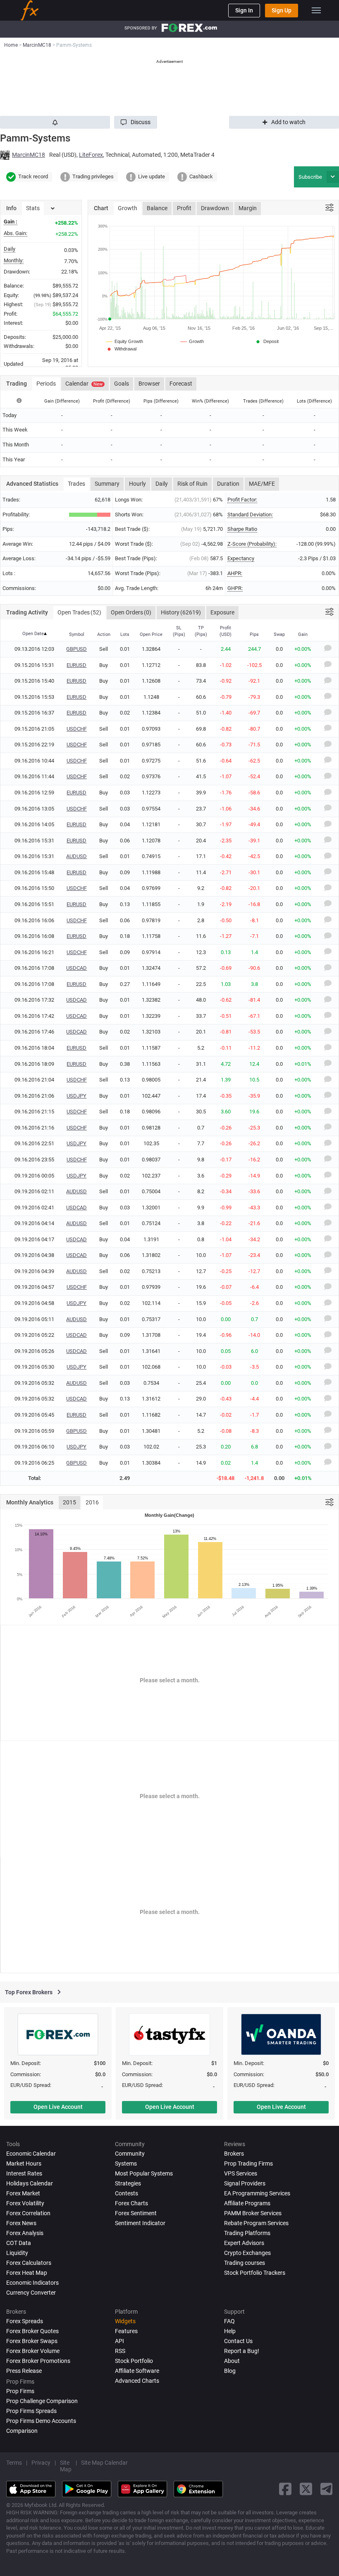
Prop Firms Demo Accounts (41, 2421)
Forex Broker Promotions (38, 2361)
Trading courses (245, 2263)
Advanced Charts (137, 2381)
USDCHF (77, 729)
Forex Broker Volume (33, 2351)
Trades (76, 484)
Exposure (222, 612)
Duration (228, 484)
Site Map (66, 2466)
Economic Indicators (32, 2283)
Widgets (125, 2321)
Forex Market (23, 2193)
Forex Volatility (25, 2203)
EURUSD (76, 665)
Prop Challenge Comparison (42, 2401)
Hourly (137, 484)
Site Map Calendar (104, 2463)
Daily (162, 484)
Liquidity (17, 2253)
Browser (149, 384)
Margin (248, 208)
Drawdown (215, 208)
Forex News (21, 2223)
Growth (128, 208)
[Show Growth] (192, 341)
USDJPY (76, 1096)
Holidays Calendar (30, 2183)
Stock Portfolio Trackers (255, 2273)
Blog (230, 2371)
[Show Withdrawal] (121, 349)
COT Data (19, 2243)
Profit (184, 208)
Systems (126, 2163)
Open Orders (131, 612)
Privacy (41, 2463)
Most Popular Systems (144, 2173)
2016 (92, 1502)
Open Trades (79, 612)
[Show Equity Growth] (125, 341)
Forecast (181, 384)
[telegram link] (327, 2489)
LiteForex (91, 155)
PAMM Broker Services (253, 2213)
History (181, 612)
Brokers (234, 2154)
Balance (157, 208)
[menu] (316, 10)
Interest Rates (24, 2173)
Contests (127, 2193)
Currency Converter (31, 2293)
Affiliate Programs (247, 2203)
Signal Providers (245, 2183)
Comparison (22, 2431)
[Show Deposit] (267, 341)
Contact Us (238, 2341)
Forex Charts (131, 2203)
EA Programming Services (257, 2193)
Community (130, 2154)
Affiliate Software (137, 2371)
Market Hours (24, 2163)
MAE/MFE (262, 484)
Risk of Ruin (192, 484)
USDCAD (76, 968)
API (119, 2341)
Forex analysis (25, 2233)
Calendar (84, 384)
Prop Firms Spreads (31, 2411)
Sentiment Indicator (140, 2223)
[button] (136, 122)
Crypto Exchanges (247, 2253)
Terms (14, 2463)
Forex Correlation (28, 2213)
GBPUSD (76, 649)
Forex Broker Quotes (32, 2331)
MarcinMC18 (29, 155)
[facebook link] (285, 2489)
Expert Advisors (244, 2243)
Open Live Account (58, 2107)
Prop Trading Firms (248, 2163)
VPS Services (241, 2173)
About (232, 2361)
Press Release (24, 2371)
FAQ (229, 2321)
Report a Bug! (242, 2351)
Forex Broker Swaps (32, 2341)
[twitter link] (306, 2489)
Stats (33, 208)
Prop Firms (20, 2391)
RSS (120, 2351)
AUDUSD (76, 856)
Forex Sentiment (136, 2213)
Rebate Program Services (256, 2223)
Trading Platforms (247, 2233)
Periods (46, 384)
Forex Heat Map (27, 2273)
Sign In (244, 10)
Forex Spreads (25, 2321)
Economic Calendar (31, 2154)
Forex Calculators (29, 2263)
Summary (107, 484)
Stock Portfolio (134, 2361)
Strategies (128, 2183)
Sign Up (282, 10)
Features (126, 2331)
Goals (122, 384)
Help (230, 2331)
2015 (69, 1502)
